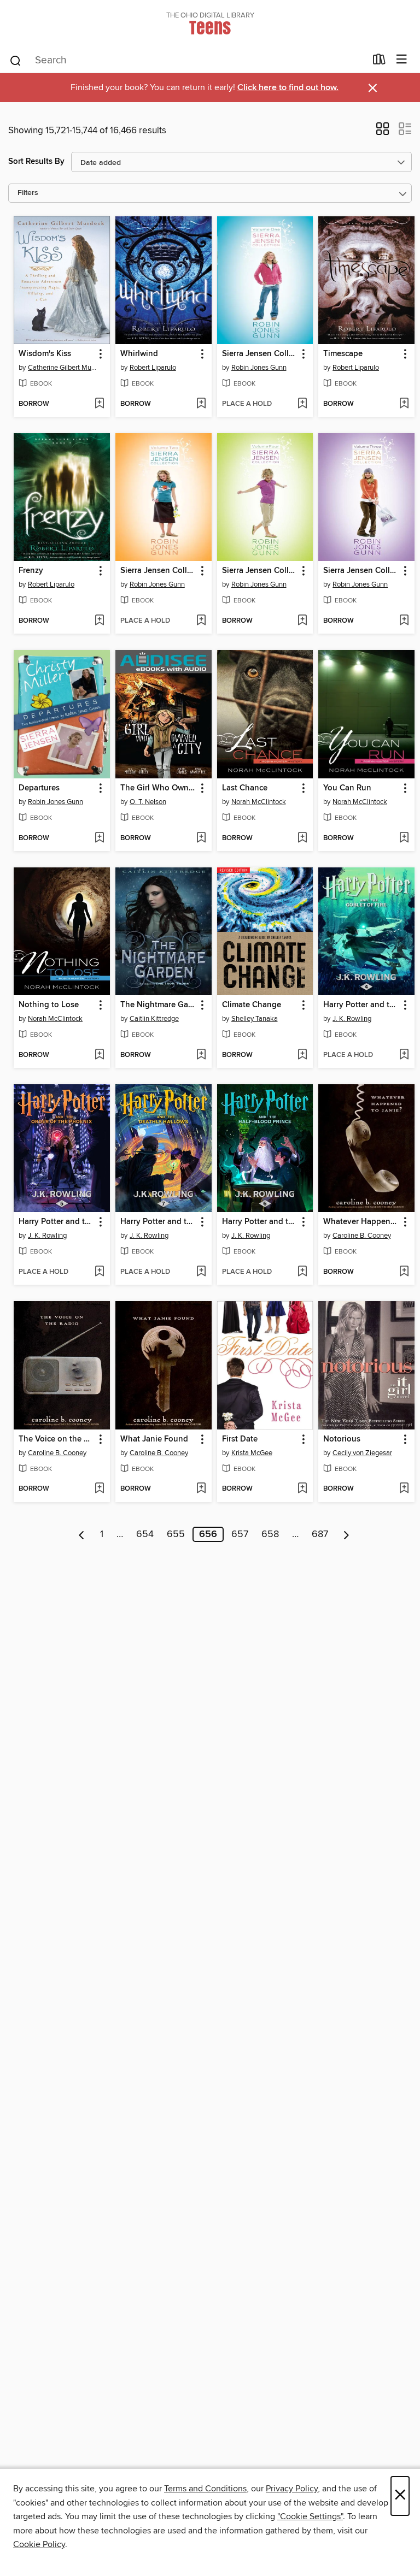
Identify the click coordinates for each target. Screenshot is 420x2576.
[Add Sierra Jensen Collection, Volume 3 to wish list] (404, 621)
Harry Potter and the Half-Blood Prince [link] (260, 1222)
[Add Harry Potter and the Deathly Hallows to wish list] (201, 1272)
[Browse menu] (402, 60)
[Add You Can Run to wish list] (404, 838)
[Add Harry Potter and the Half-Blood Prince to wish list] (302, 1272)
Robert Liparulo (153, 368)
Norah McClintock (259, 802)
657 (240, 1534)
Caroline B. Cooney (362, 1236)
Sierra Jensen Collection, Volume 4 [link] (260, 571)
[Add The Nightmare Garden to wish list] (201, 1055)
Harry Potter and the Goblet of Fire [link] (361, 1005)
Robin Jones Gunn (259, 368)
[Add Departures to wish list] (99, 838)
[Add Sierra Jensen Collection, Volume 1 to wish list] (302, 404)
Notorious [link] (342, 1439)
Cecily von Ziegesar (362, 1453)
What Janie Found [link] (154, 1439)
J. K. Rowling (352, 1019)
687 (320, 1534)
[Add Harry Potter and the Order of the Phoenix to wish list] (99, 1272)
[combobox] (187, 61)
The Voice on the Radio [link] (57, 1439)
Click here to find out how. (288, 88)
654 (145, 1534)
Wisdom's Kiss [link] (45, 354)
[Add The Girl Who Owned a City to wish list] (201, 838)
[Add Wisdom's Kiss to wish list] (99, 404)
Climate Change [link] (252, 1005)
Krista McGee (252, 1453)
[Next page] (346, 1534)
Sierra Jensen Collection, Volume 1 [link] (260, 354)
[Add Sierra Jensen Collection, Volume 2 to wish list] (201, 621)
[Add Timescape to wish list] (404, 404)
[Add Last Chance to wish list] (302, 838)
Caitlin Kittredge (154, 1019)
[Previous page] (82, 1534)
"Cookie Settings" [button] (310, 2516)
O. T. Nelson (148, 802)
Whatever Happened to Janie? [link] (361, 1222)
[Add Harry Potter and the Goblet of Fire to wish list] (404, 1055)
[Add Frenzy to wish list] (99, 621)
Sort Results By (36, 161)
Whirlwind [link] (139, 354)
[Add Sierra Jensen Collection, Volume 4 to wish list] (302, 621)
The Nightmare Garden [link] (158, 1005)
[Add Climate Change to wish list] (302, 1055)
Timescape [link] (343, 354)
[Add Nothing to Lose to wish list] (99, 1055)
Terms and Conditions (205, 2489)
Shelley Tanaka (255, 1019)
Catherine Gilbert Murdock (63, 368)
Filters (28, 193)
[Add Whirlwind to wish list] (201, 404)
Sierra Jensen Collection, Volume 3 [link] (361, 571)
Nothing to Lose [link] (49, 1005)
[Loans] (379, 62)
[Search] (16, 60)
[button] (383, 132)
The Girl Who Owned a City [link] (158, 788)
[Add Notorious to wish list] (404, 1489)
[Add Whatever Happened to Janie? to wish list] (404, 1272)
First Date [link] (240, 1439)
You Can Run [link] (347, 788)
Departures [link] (39, 788)
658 (270, 1534)
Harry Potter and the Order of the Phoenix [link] (57, 1222)
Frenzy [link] (31, 571)
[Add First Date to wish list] (302, 1489)
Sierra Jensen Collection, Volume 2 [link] (158, 571)
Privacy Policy (292, 2489)
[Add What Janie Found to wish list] (201, 1489)
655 (176, 1534)
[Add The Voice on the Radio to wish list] (99, 1489)
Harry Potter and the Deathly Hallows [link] (158, 1222)
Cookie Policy (39, 2544)
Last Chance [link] (245, 788)
